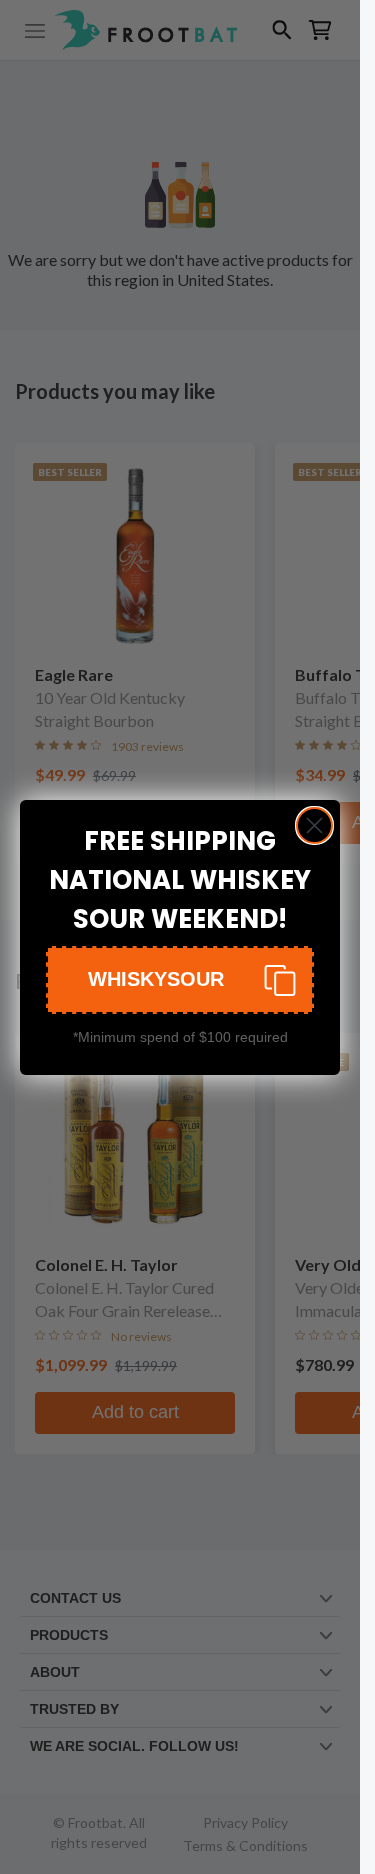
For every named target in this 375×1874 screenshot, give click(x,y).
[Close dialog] (314, 825)
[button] (180, 980)
